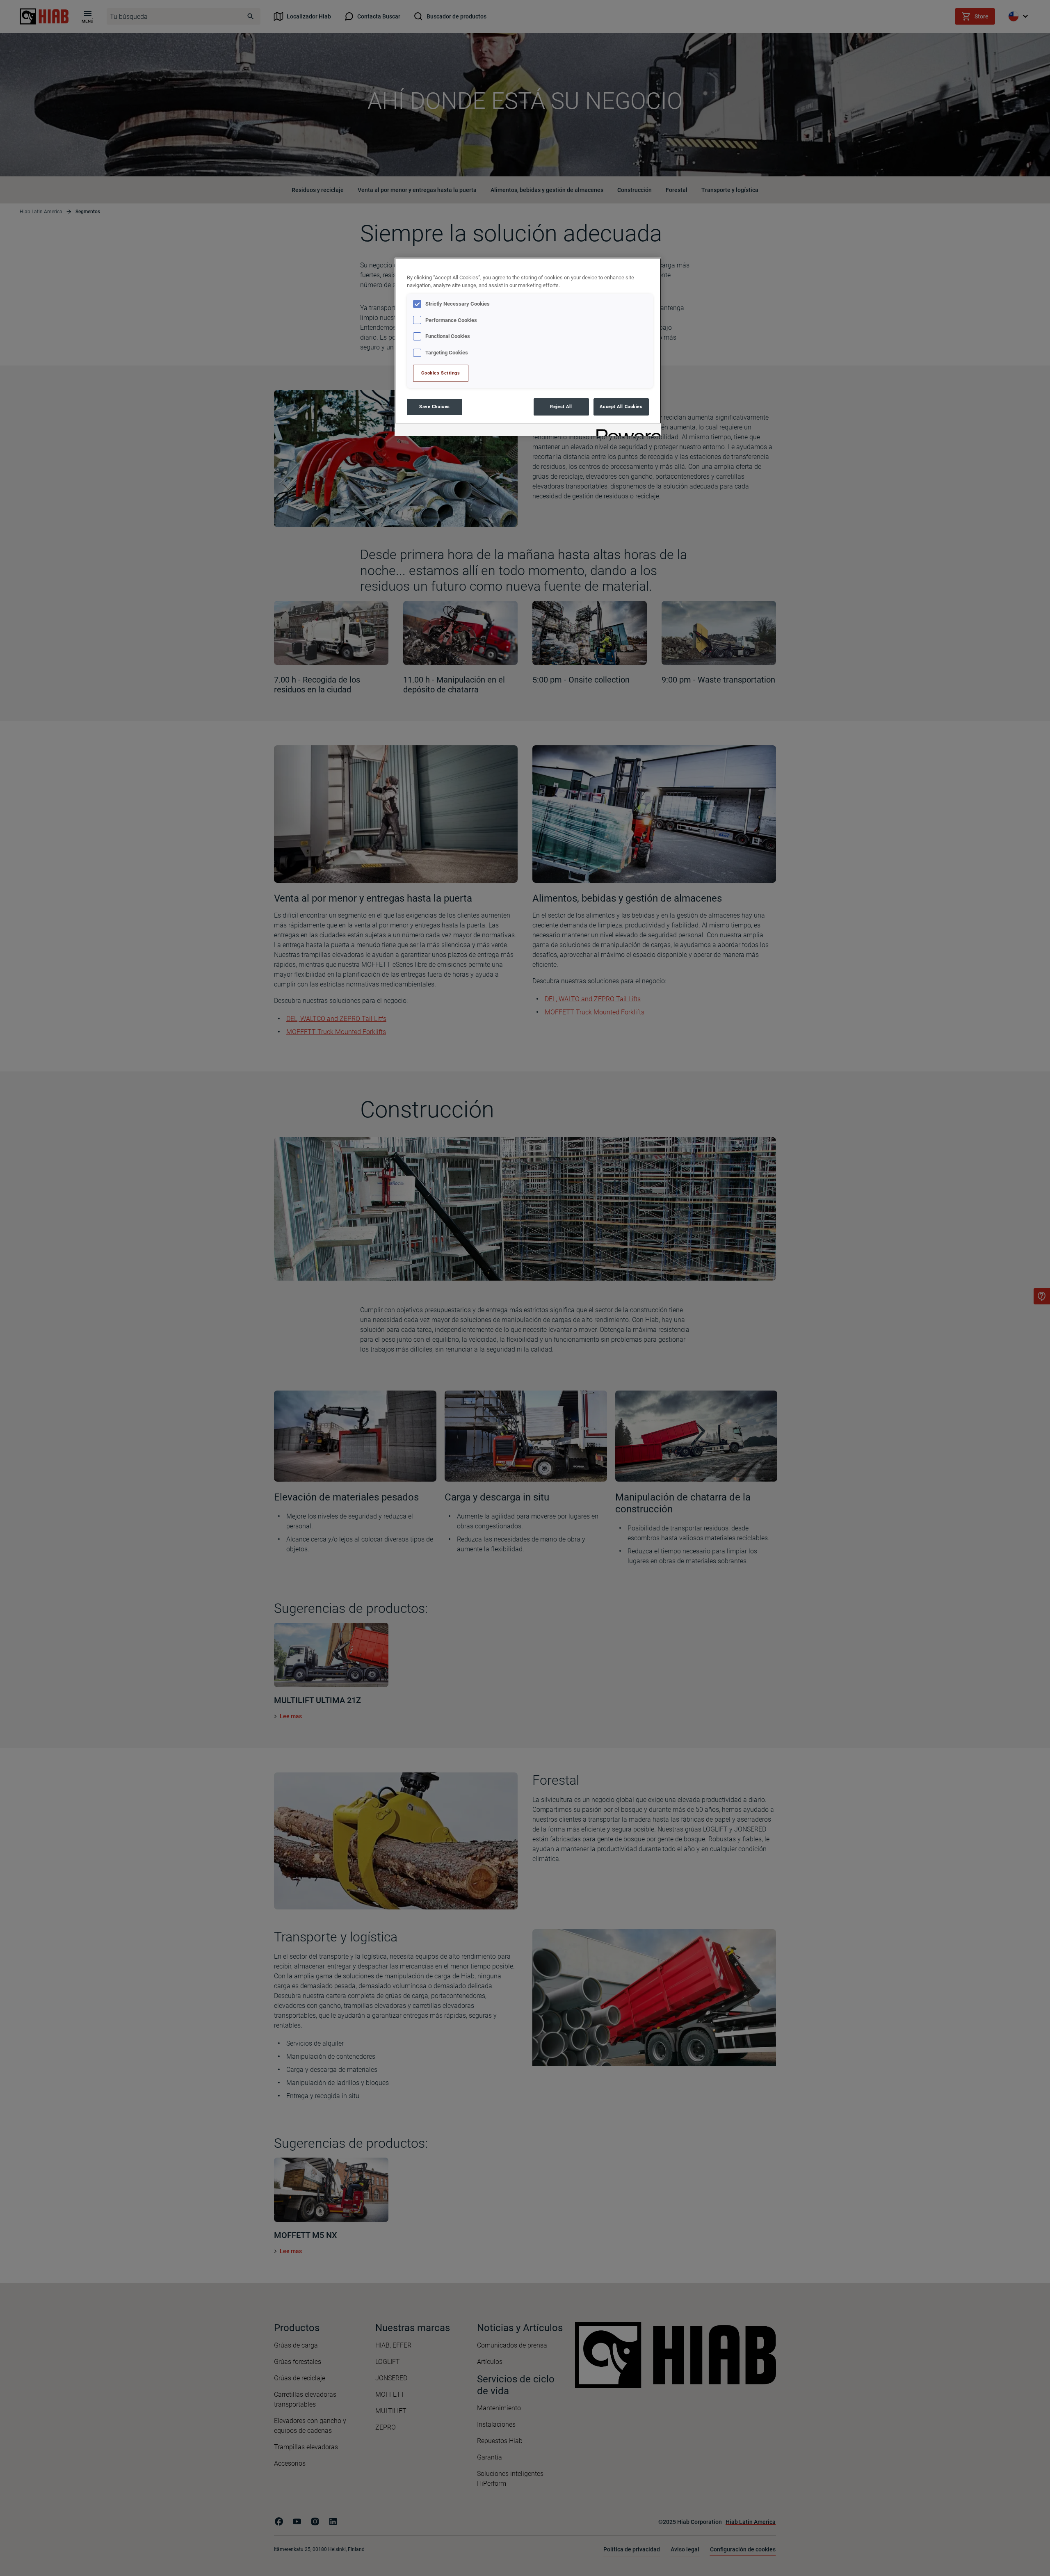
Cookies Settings (441, 373)
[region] (528, 347)
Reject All (561, 406)
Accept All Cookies (621, 406)
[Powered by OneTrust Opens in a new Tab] (626, 431)
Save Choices (435, 406)
